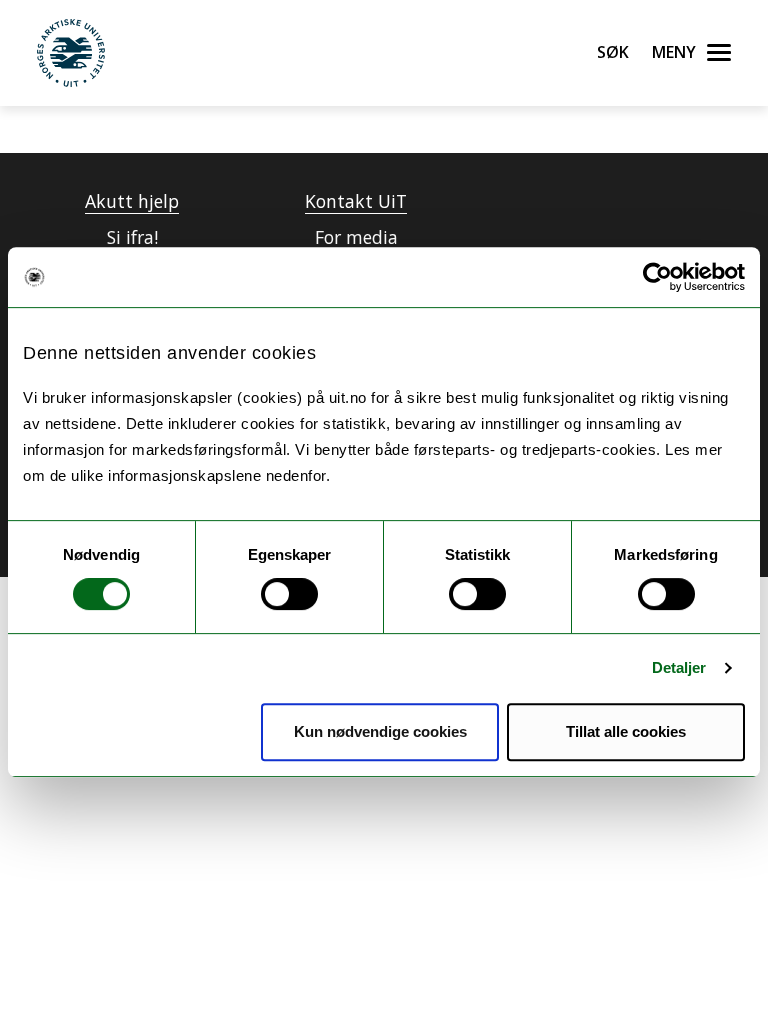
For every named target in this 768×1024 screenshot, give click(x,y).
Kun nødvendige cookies (380, 731)
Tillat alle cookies (626, 731)
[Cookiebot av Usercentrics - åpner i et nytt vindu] (657, 277)
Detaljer (679, 667)
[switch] (289, 594)
